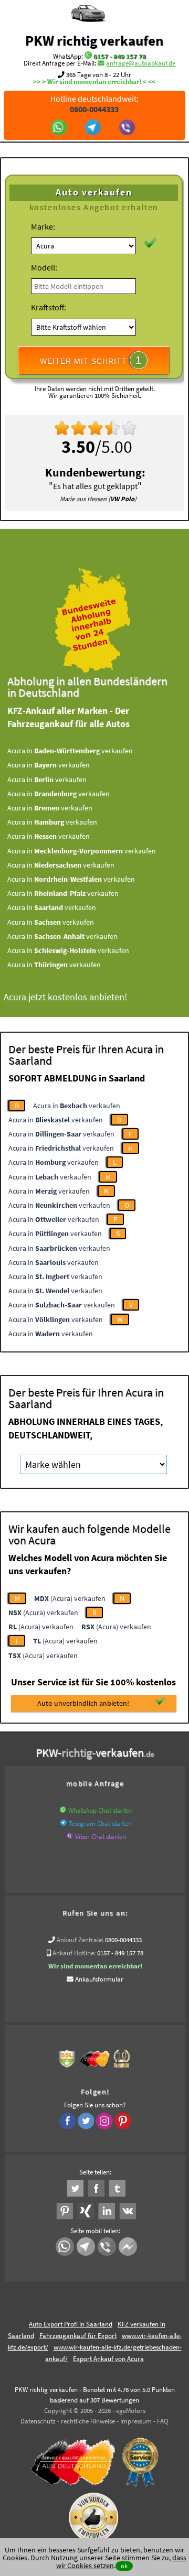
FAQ (163, 2421)
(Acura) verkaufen (70, 1598)
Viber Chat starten (101, 1837)
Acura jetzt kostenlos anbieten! (65, 997)
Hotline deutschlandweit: (94, 104)
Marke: (43, 226)
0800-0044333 (123, 1940)
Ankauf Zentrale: (80, 1940)
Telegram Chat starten (100, 1823)
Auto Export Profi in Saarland (71, 2324)
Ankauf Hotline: (74, 1953)
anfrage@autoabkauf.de (141, 63)
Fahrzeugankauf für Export (78, 2336)
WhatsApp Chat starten (101, 1810)
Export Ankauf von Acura (108, 2359)
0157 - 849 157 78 (120, 56)
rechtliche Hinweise (88, 2421)
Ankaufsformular (99, 1979)
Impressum (136, 2421)
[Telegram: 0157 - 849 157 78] (94, 128)
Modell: (44, 267)
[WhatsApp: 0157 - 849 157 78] (88, 56)
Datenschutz (38, 2421)
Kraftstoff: (49, 307)
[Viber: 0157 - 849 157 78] (128, 128)
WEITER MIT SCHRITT (91, 360)
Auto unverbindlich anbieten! (83, 1703)
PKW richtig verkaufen (94, 40)
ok (124, 2566)
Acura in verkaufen (70, 751)
